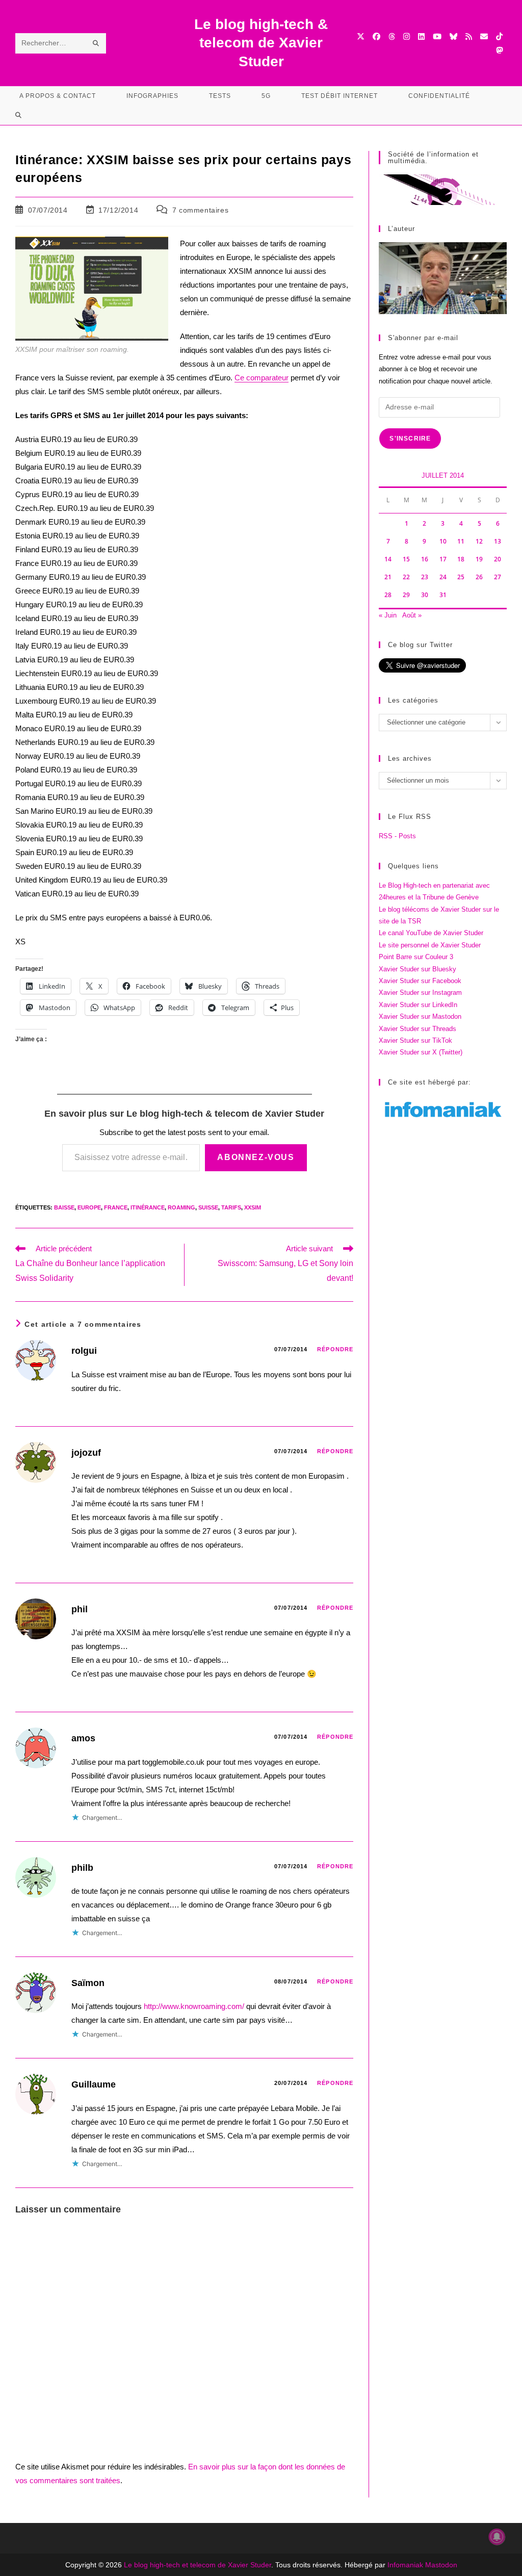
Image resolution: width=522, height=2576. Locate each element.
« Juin (388, 615)
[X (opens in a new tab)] (361, 36)
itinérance (148, 1207)
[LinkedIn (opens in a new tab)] (421, 36)
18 (461, 559)
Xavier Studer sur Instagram (420, 993)
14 (388, 559)
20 (498, 559)
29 (406, 595)
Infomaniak (405, 2565)
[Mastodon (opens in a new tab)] (499, 50)
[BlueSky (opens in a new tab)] (453, 36)
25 (461, 577)
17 (443, 559)
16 (425, 559)
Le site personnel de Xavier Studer (430, 945)
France (116, 1207)
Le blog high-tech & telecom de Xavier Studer (261, 43)
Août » (412, 615)
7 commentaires (200, 210)
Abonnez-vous (256, 1157)
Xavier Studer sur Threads (417, 1029)
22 (406, 577)
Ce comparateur (262, 378)
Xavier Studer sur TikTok (415, 1040)
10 (443, 541)
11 (461, 541)
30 (425, 595)
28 (388, 595)
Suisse (208, 1207)
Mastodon (441, 2565)
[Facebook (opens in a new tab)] (376, 36)
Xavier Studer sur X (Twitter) (421, 1052)
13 (498, 541)
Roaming (181, 1207)
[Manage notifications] (497, 2537)
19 (479, 559)
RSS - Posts (397, 836)
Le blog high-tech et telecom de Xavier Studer (198, 2565)
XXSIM (253, 1207)
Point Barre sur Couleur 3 (416, 957)
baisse (64, 1207)
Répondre (335, 1349)
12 (479, 541)
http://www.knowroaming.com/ (194, 2006)
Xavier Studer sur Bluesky (417, 969)
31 (443, 595)
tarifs (231, 1207)
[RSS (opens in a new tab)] (469, 36)
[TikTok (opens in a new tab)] (499, 36)
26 (479, 577)
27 (498, 577)
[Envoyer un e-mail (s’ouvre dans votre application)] (484, 36)
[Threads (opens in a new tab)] (392, 36)
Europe (89, 1207)
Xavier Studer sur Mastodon (420, 1016)
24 (443, 577)
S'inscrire (410, 439)
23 (425, 577)
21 (388, 577)
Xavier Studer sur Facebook (420, 981)
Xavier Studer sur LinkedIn (418, 1005)
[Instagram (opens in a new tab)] (407, 36)
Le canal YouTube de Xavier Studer (431, 933)
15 (406, 559)
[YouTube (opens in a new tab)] (437, 36)
